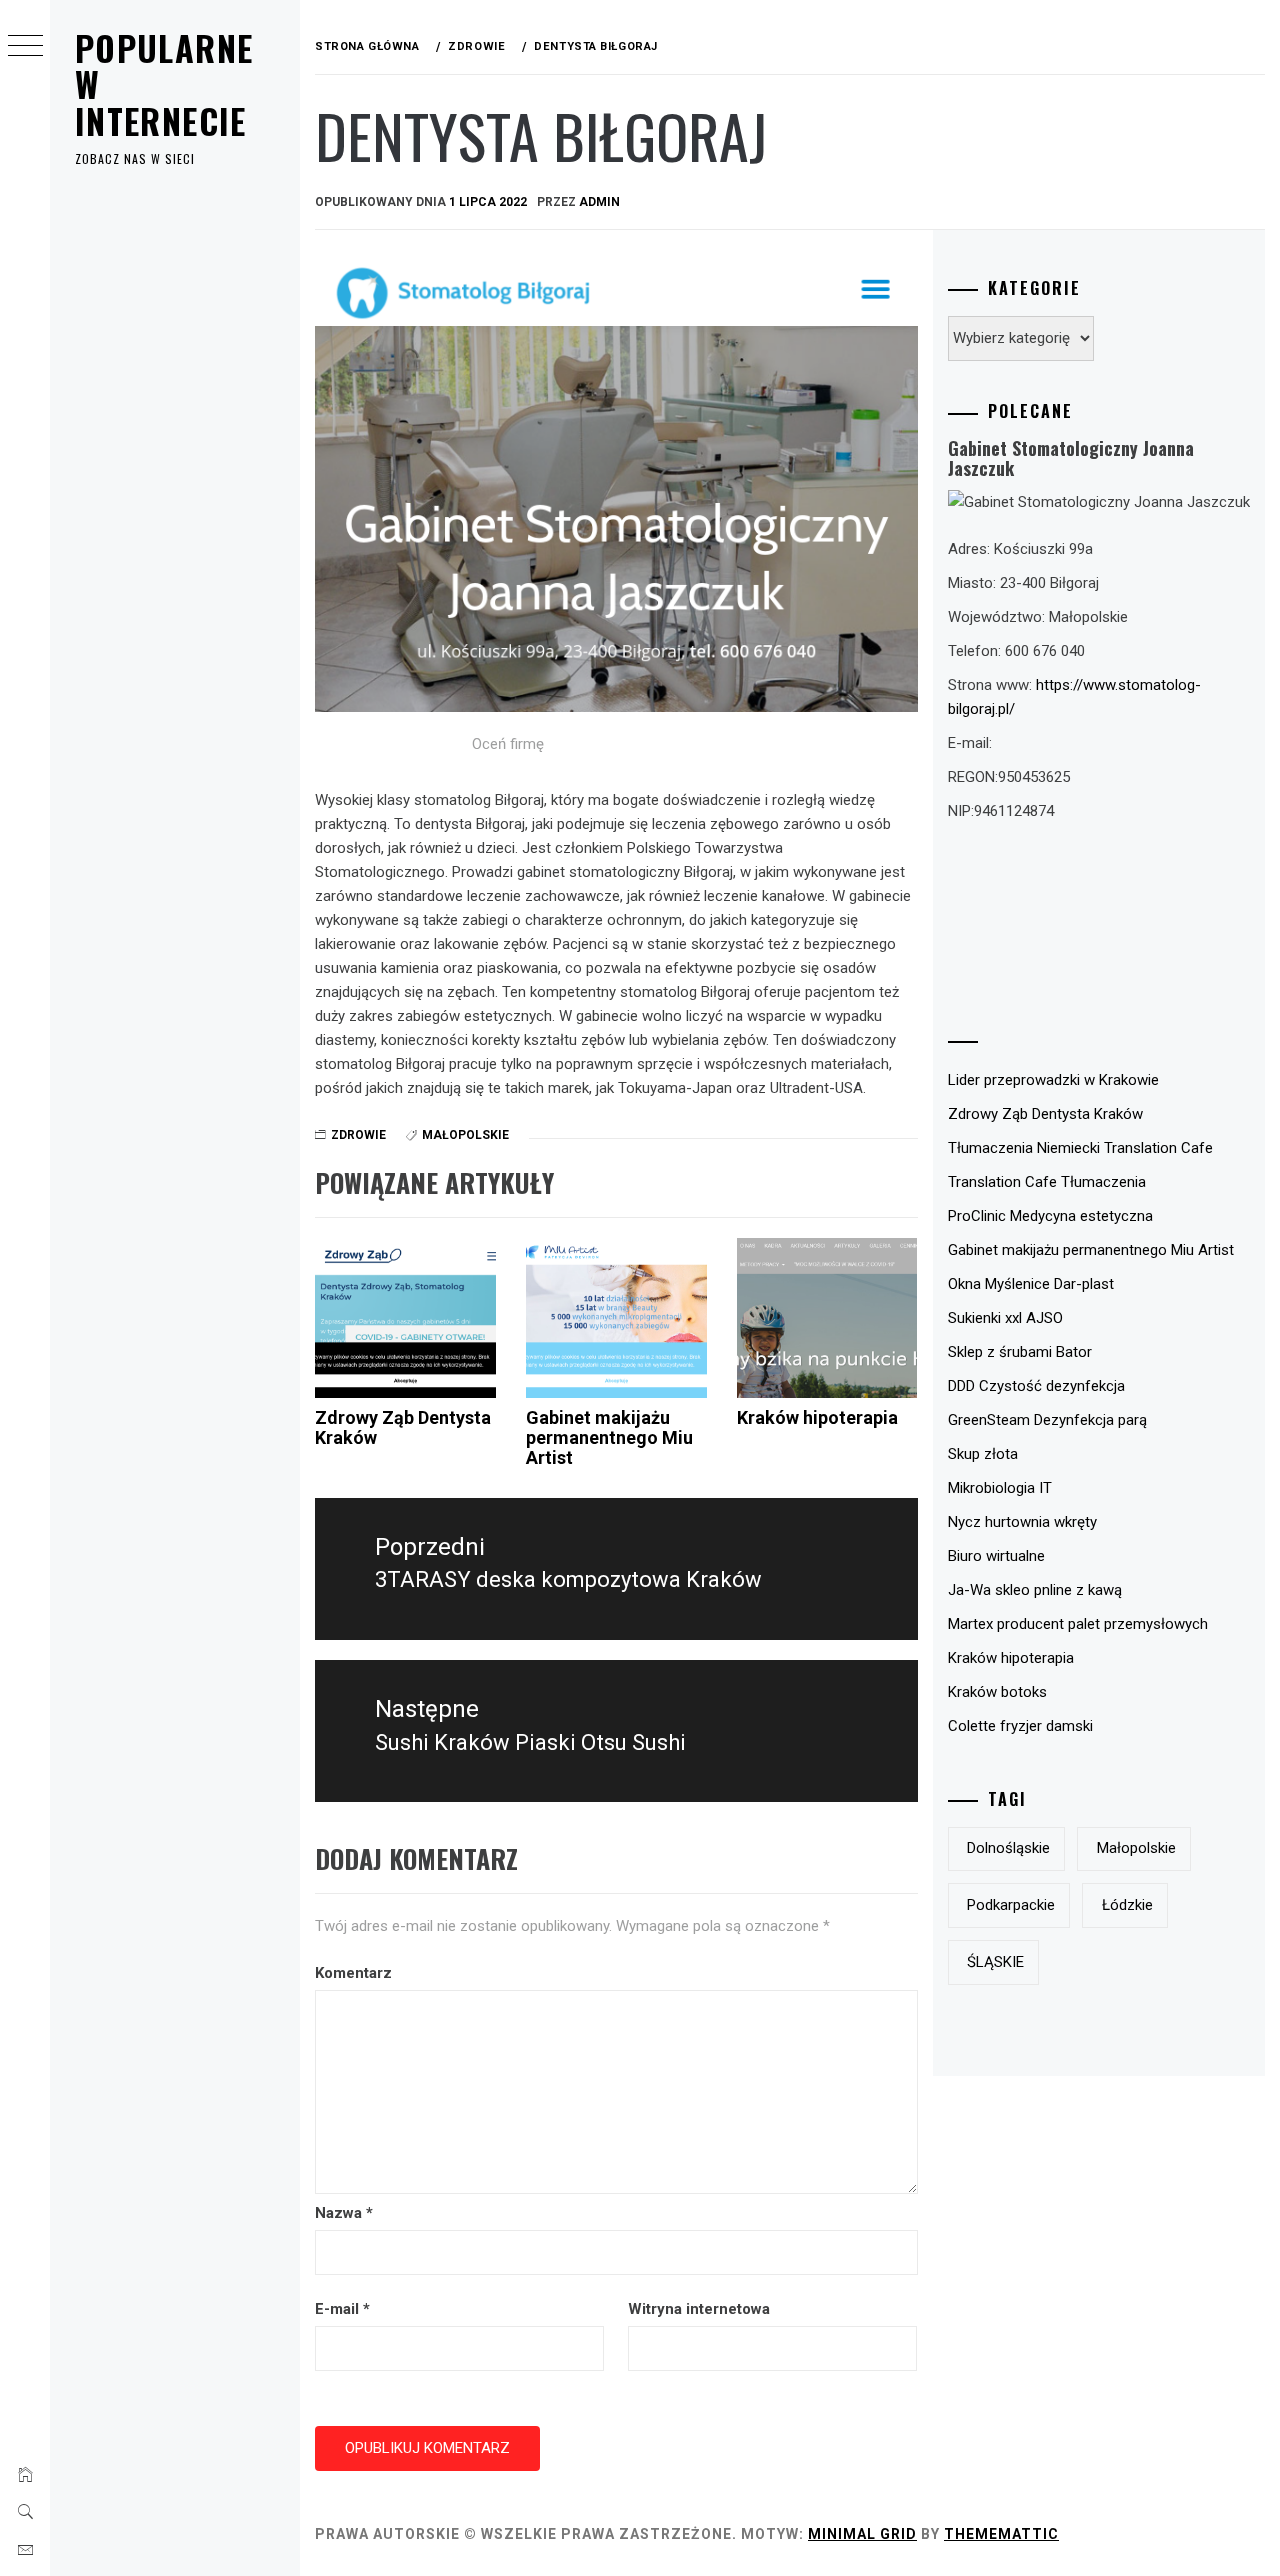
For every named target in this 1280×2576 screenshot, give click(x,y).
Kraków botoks (997, 1692)
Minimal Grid (862, 2534)
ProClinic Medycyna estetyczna (1050, 1216)
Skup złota (983, 1454)
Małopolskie (465, 1135)
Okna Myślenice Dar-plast (1031, 1284)
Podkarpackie (1011, 1905)
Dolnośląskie (1008, 1848)
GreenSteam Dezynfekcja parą (1047, 1420)
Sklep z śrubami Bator (1020, 1352)
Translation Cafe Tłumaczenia (1047, 1182)
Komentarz (353, 1973)
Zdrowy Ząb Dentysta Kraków (403, 1427)
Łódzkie (1127, 1905)
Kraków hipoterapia (817, 1417)
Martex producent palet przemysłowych (1078, 1624)
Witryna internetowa (699, 2309)
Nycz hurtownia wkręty (1022, 1522)
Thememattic (1001, 2534)
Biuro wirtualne (996, 1556)
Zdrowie (358, 1135)
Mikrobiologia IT (1000, 1488)
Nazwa (344, 2213)
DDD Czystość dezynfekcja (1036, 1386)
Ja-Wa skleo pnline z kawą (1035, 1590)
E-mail (342, 2309)
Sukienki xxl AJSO (1005, 1318)
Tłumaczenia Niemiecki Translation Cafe (1080, 1148)
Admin (599, 202)
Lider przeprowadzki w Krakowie (1053, 1080)
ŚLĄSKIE (995, 1962)
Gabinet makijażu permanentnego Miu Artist (609, 1437)
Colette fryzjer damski (1020, 1726)
